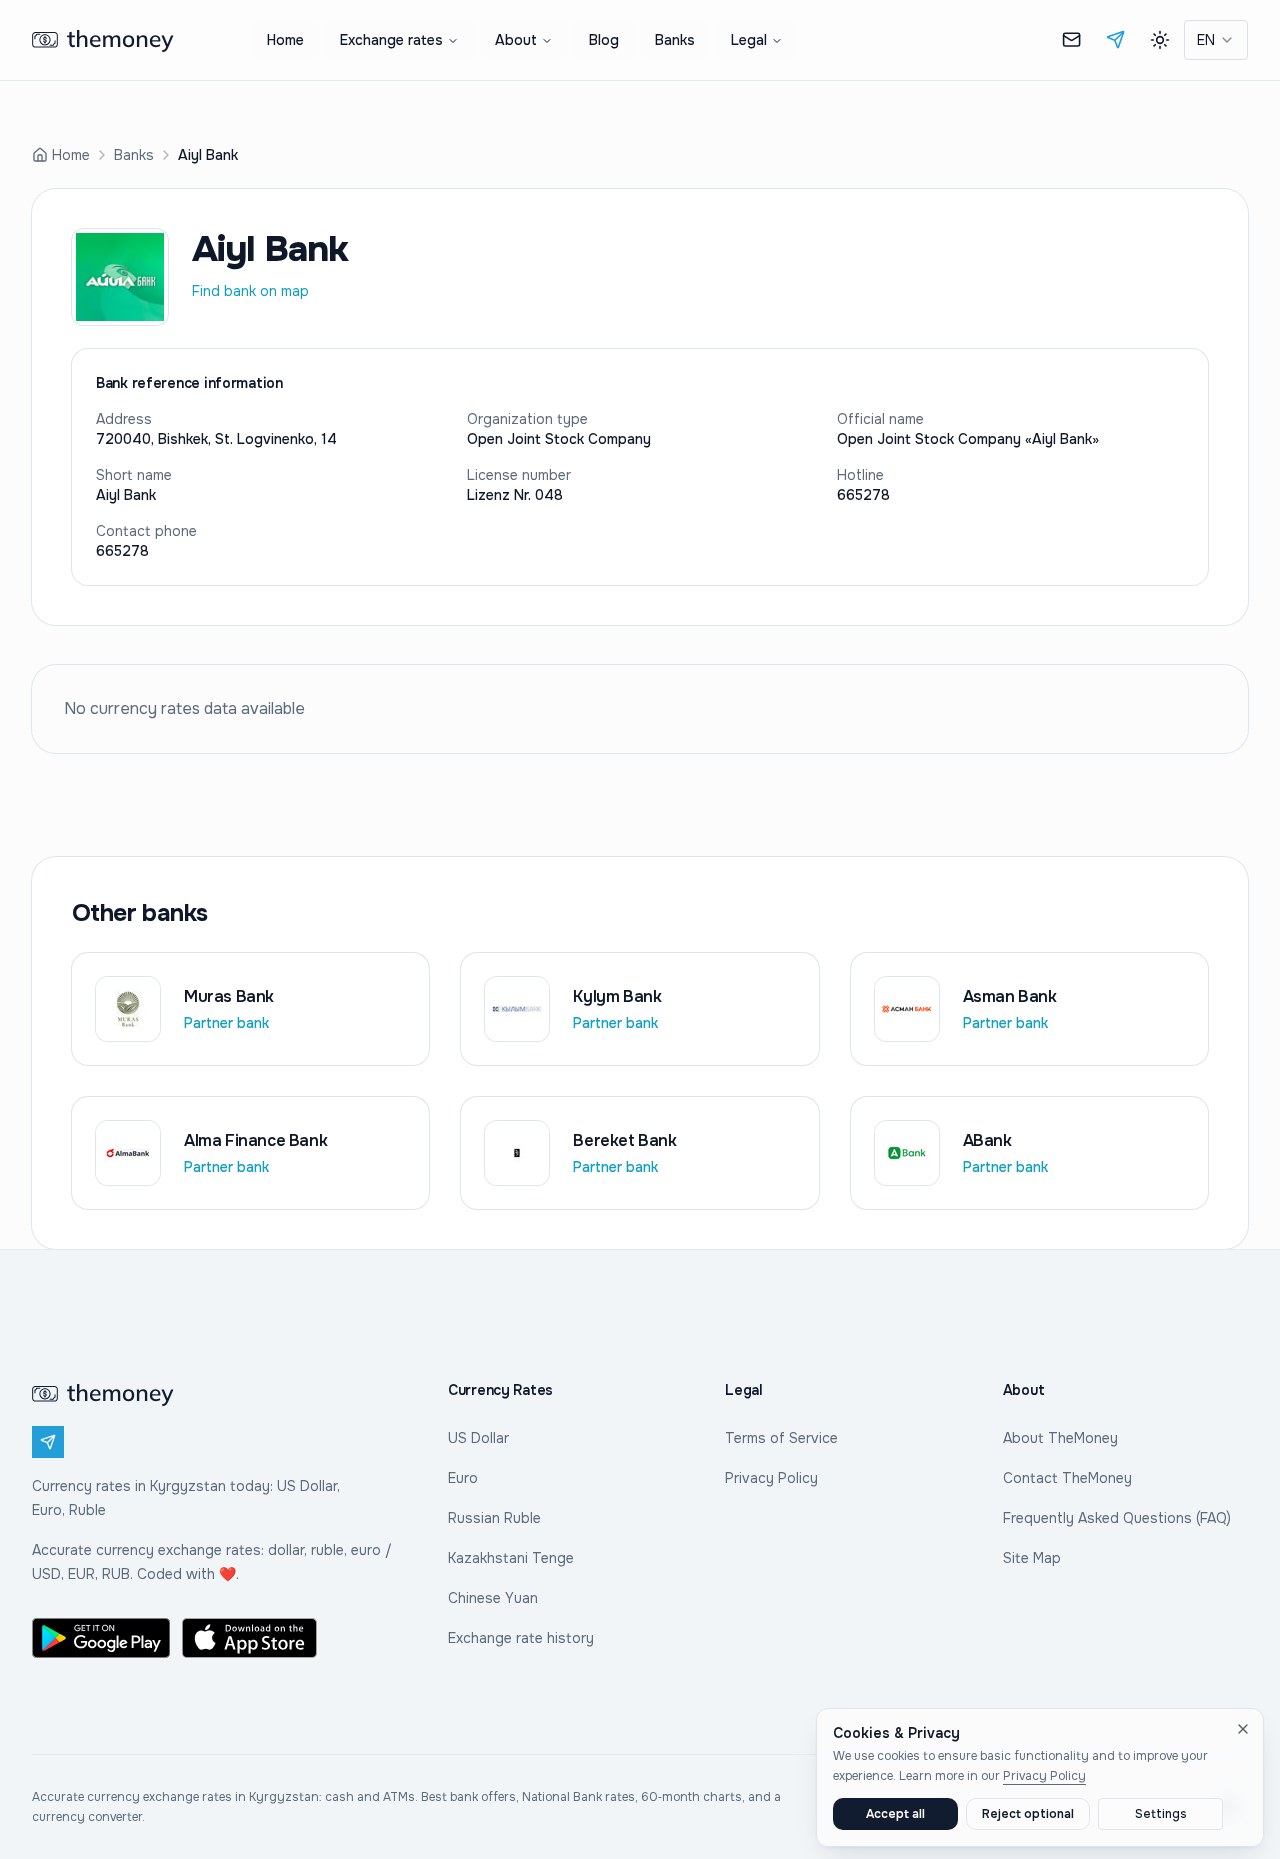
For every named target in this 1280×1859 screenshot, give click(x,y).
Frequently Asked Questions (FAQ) (1117, 1518)
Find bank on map (250, 291)
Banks (675, 40)
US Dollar (478, 1438)
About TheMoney (1060, 1438)
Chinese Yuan (493, 1598)
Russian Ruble (494, 1518)
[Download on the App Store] (251, 1638)
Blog (604, 40)
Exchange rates (391, 40)
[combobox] (1216, 40)
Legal (749, 40)
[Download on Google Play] (101, 1638)
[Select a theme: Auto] (1160, 40)
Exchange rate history (521, 1638)
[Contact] (1072, 40)
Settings (1161, 1814)
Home (285, 40)
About (516, 40)
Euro (463, 1478)
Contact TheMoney (1067, 1478)
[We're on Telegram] (1116, 40)
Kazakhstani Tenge (511, 1558)
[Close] (1243, 1729)
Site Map (1032, 1558)
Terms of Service (781, 1438)
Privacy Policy (771, 1478)
